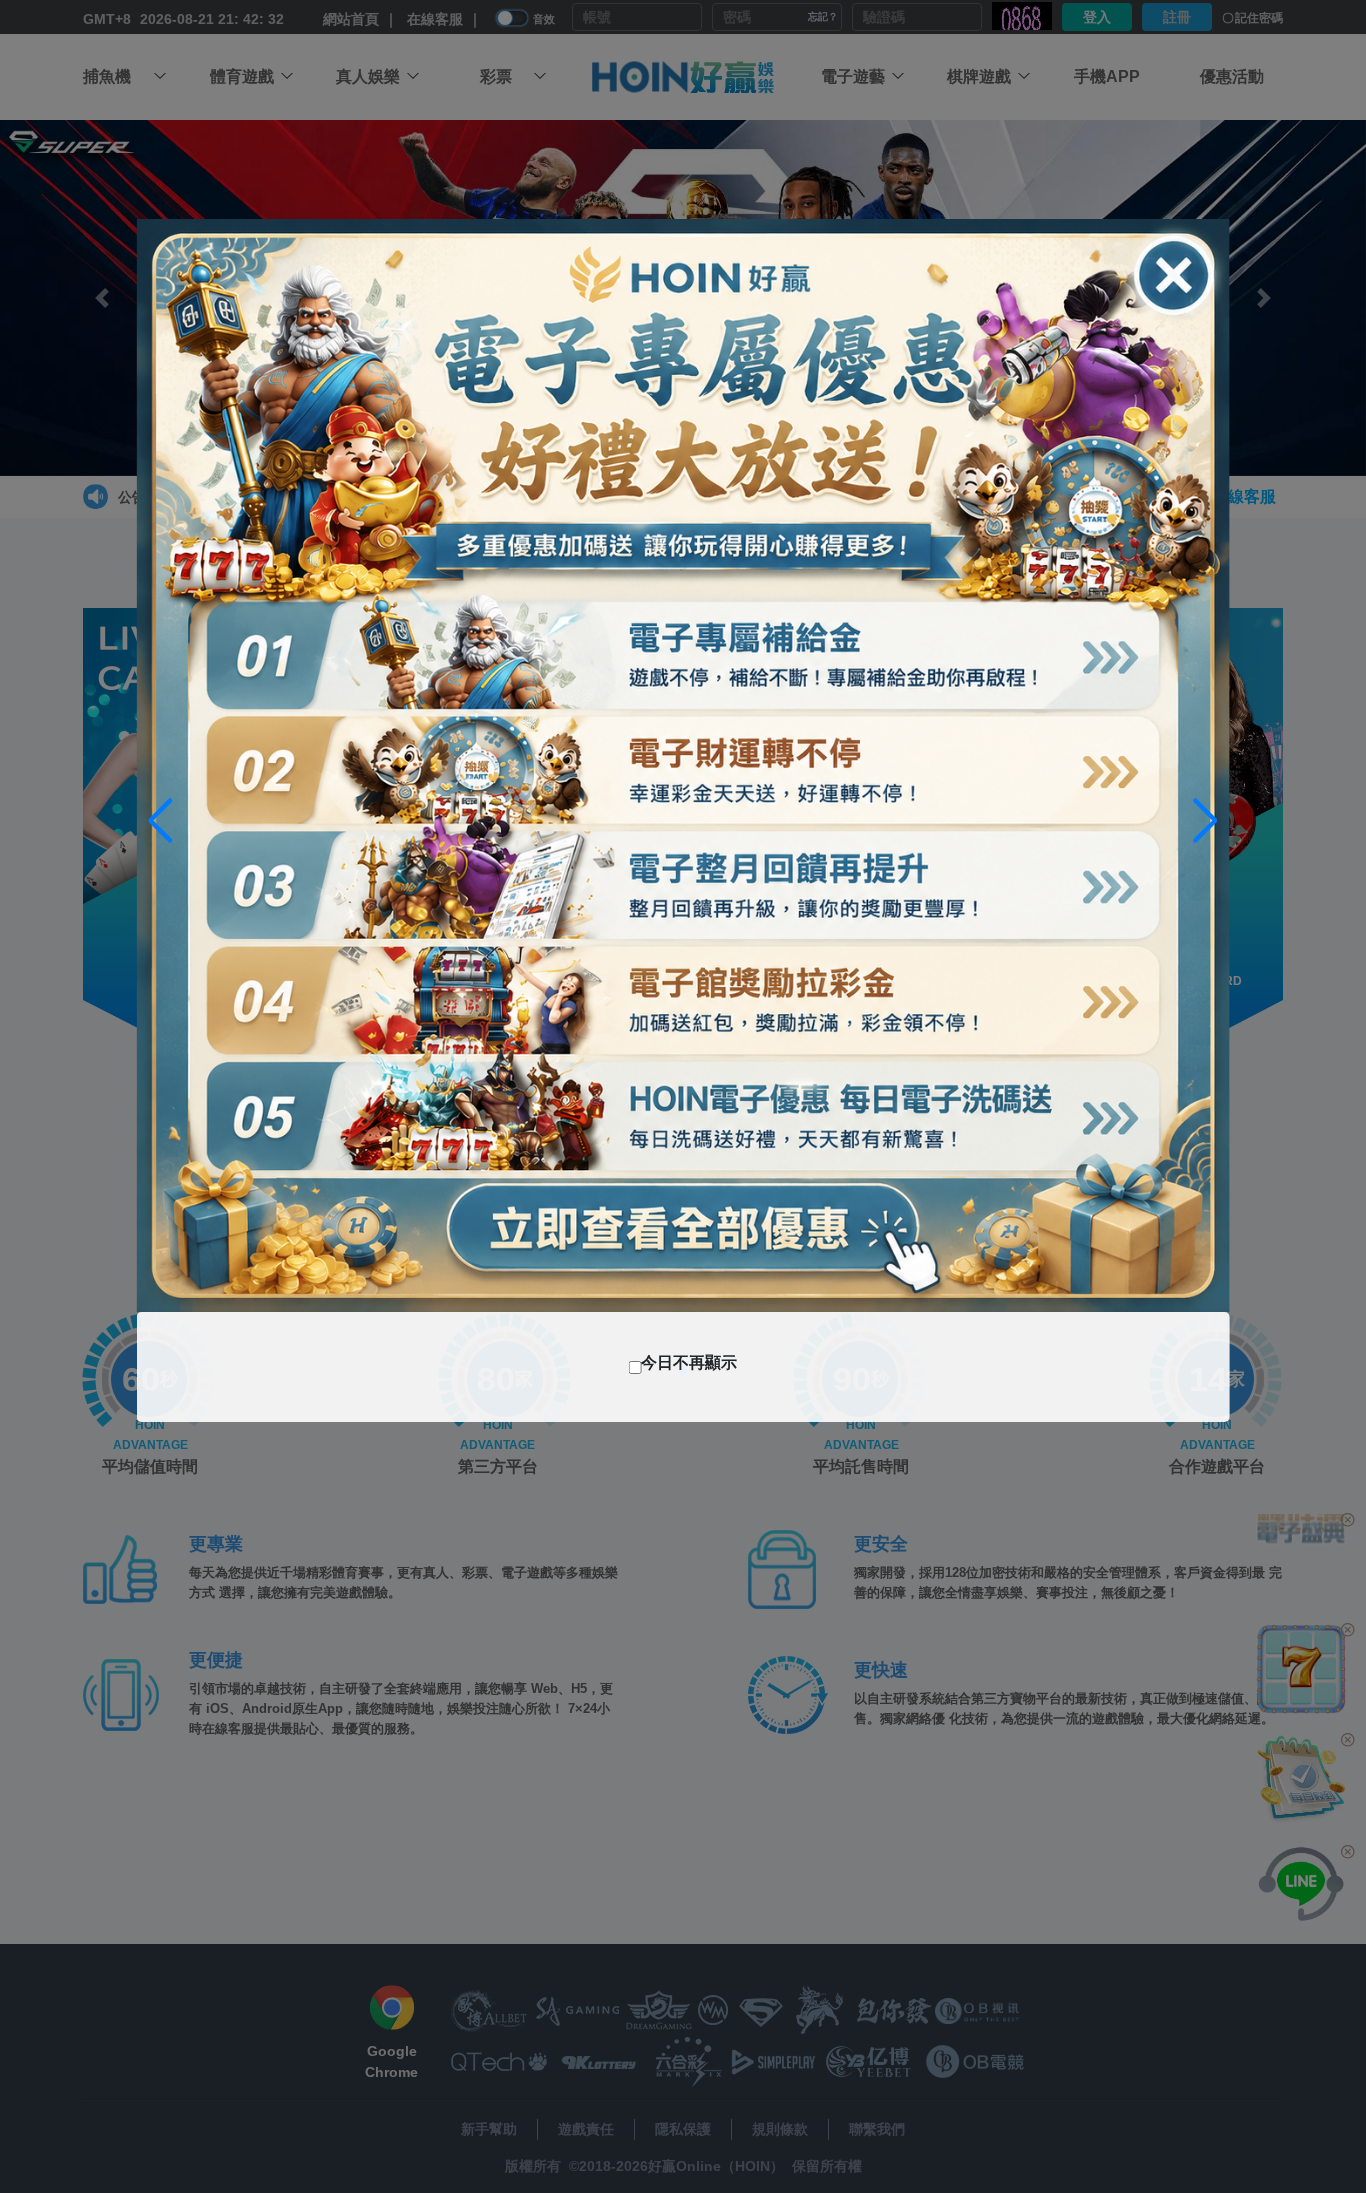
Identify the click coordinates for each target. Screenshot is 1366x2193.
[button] (1205, 821)
